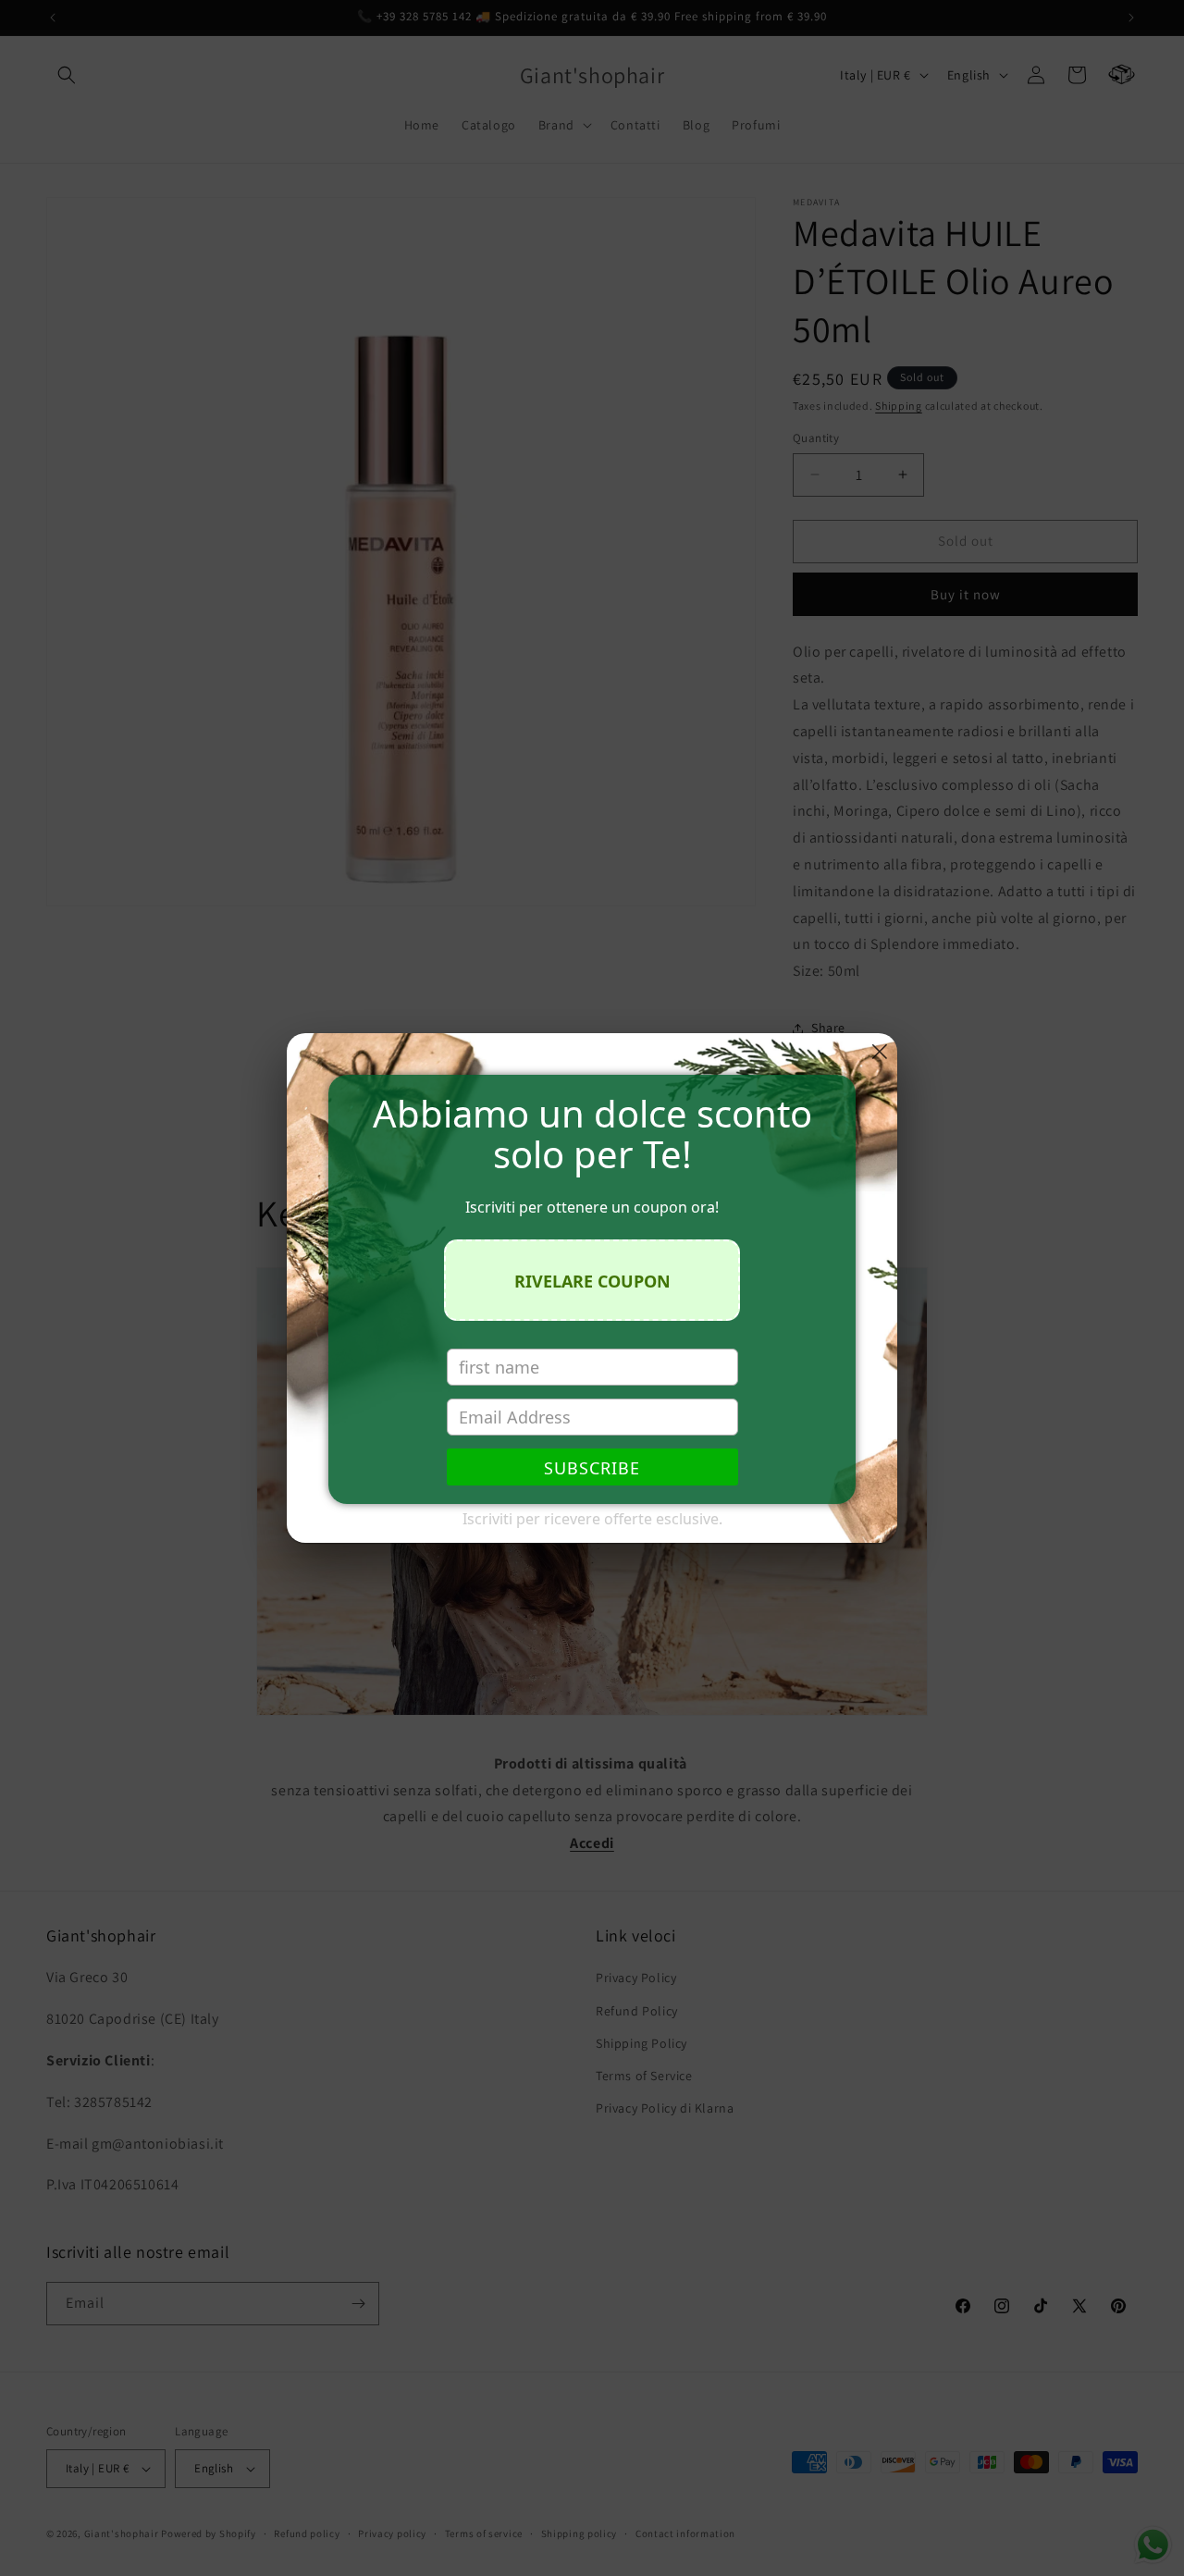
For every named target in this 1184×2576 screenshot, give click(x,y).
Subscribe (592, 1468)
